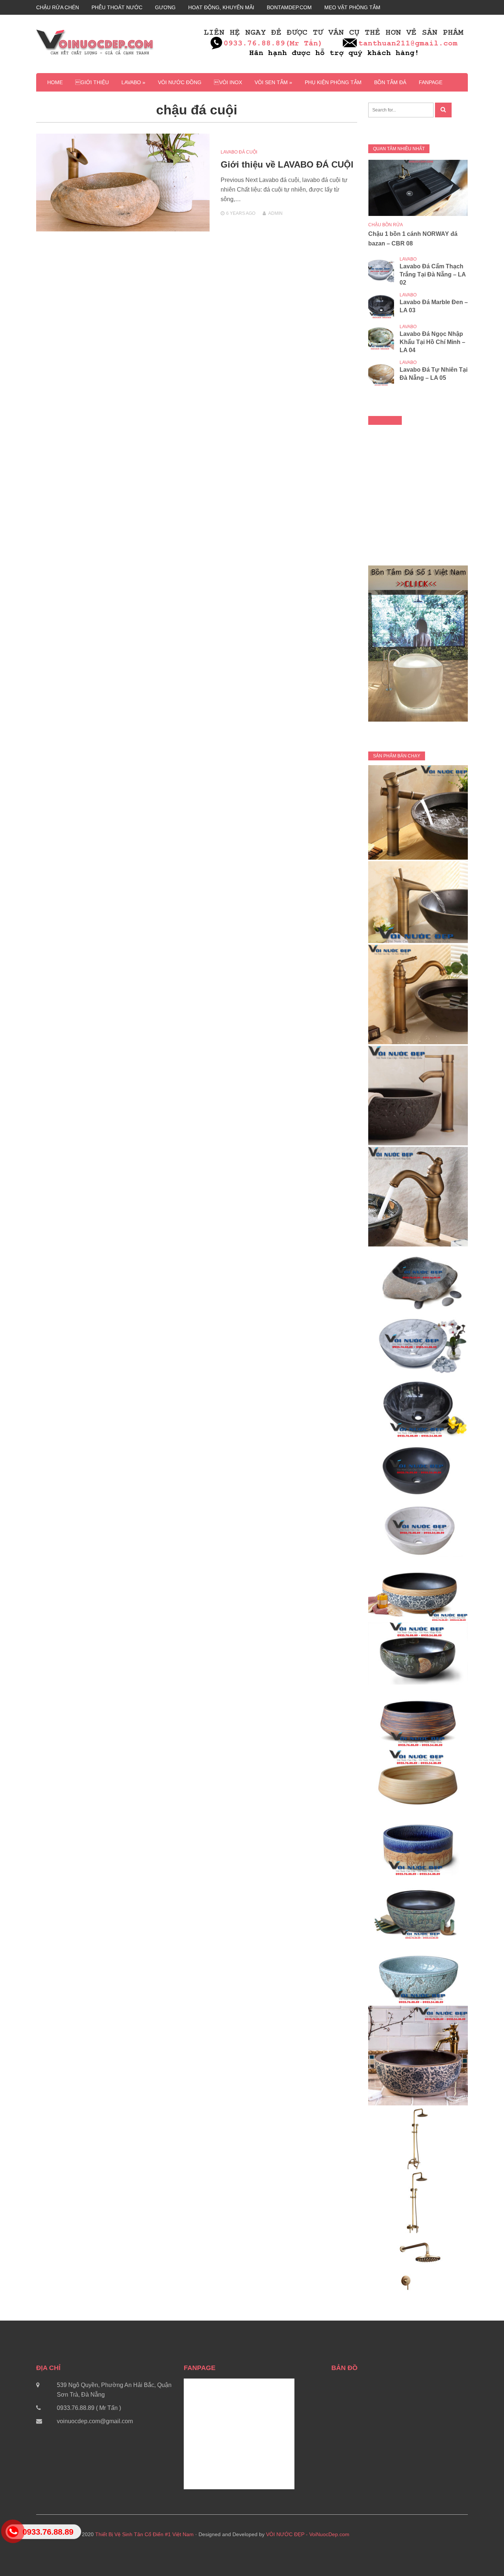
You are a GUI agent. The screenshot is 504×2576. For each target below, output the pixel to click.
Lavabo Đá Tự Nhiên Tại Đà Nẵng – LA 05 (434, 374)
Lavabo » (133, 82)
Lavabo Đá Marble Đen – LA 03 (434, 306)
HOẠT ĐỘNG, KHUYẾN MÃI (221, 7)
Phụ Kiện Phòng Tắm (333, 82)
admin (275, 213)
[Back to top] (483, 2555)
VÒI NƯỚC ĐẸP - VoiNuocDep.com (308, 2534)
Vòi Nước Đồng (180, 82)
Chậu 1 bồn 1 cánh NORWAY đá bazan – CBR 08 (413, 239)
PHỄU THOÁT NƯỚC (117, 7)
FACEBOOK (385, 420)
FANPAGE (431, 82)
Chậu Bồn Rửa (386, 225)
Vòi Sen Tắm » (273, 82)
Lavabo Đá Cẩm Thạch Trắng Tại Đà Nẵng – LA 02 (433, 274)
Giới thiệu (92, 82)
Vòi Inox (228, 82)
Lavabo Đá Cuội (239, 152)
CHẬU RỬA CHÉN (58, 7)
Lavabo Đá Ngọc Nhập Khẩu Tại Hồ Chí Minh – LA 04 (432, 342)
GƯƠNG (165, 7)
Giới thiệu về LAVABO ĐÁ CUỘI (287, 164)
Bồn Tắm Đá (390, 82)
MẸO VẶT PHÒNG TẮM (352, 7)
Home (55, 82)
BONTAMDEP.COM (289, 7)
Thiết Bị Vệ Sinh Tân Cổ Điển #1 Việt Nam (144, 2534)
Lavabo (408, 259)
